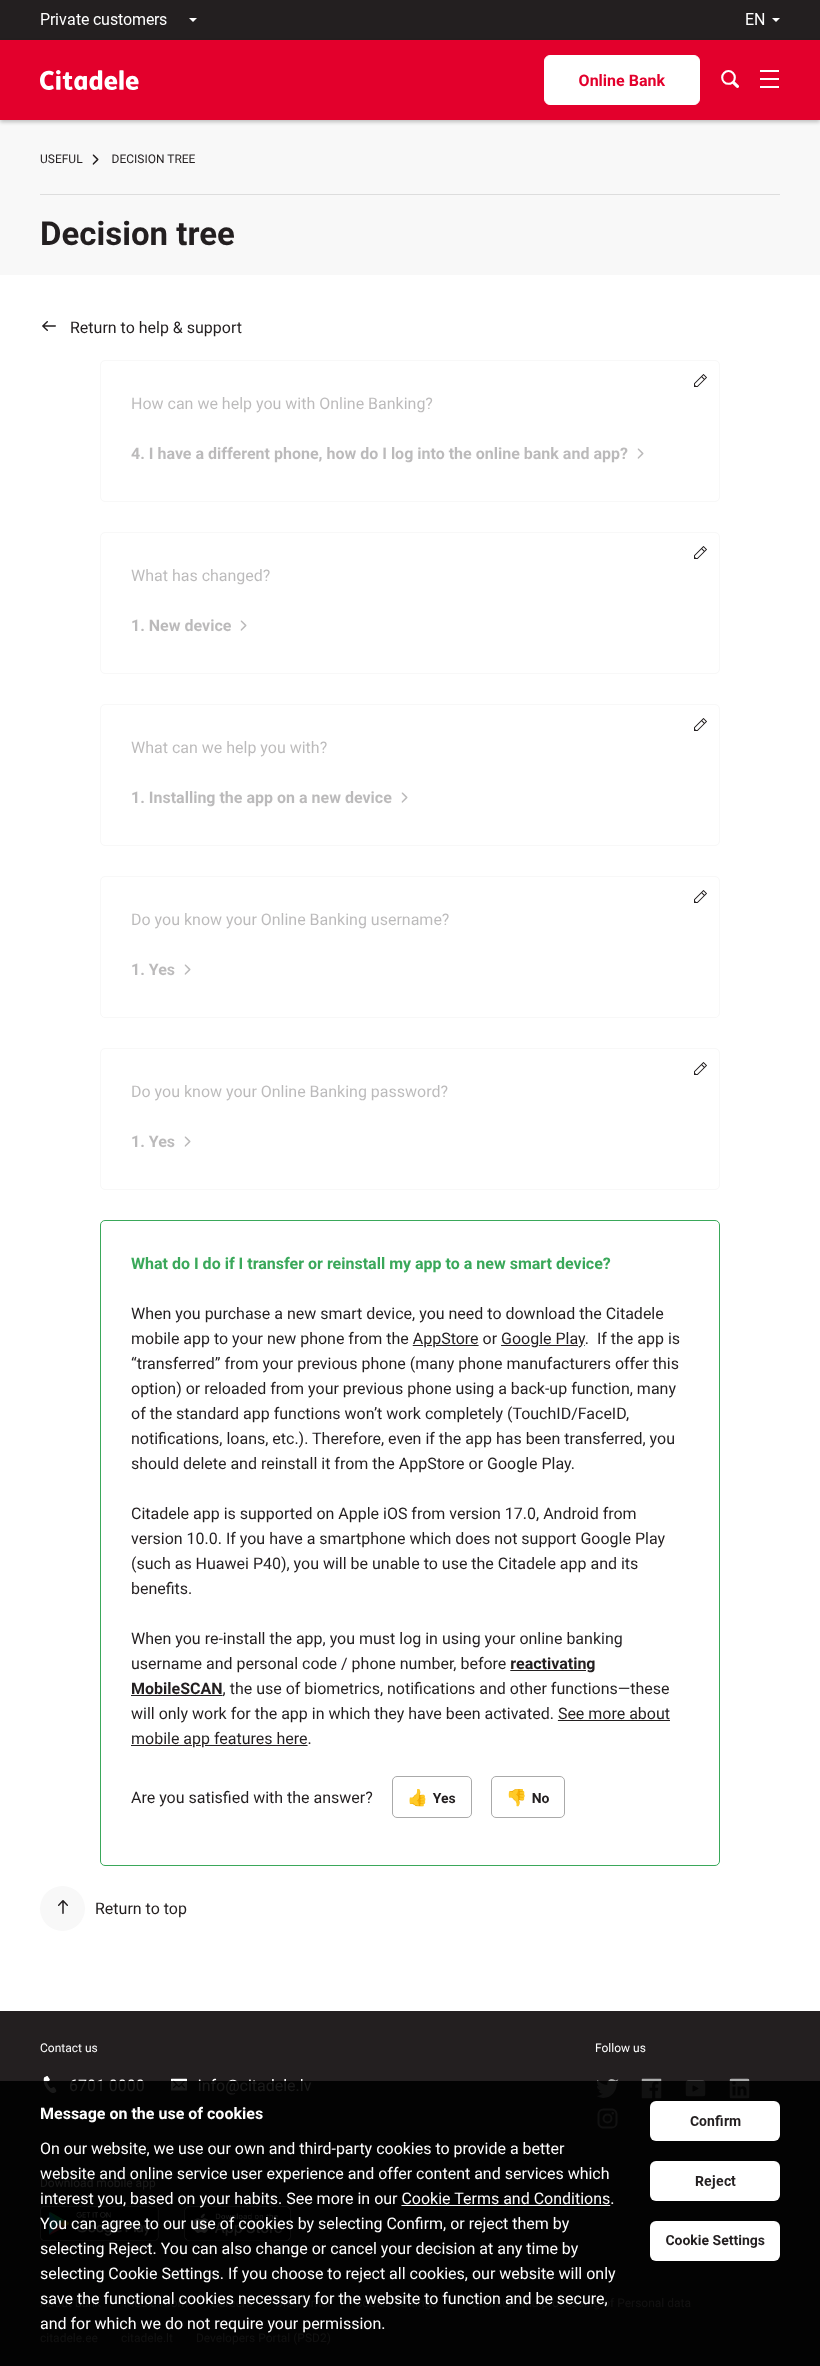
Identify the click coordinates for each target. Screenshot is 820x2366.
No (541, 1799)
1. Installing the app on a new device (261, 797)
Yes (444, 1799)
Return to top (141, 1908)
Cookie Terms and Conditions (505, 2198)
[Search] (730, 80)
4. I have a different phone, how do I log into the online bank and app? (379, 453)
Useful (61, 159)
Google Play (543, 1338)
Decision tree (154, 159)
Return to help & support (156, 327)
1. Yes (153, 969)
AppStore (446, 1338)
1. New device (181, 625)
